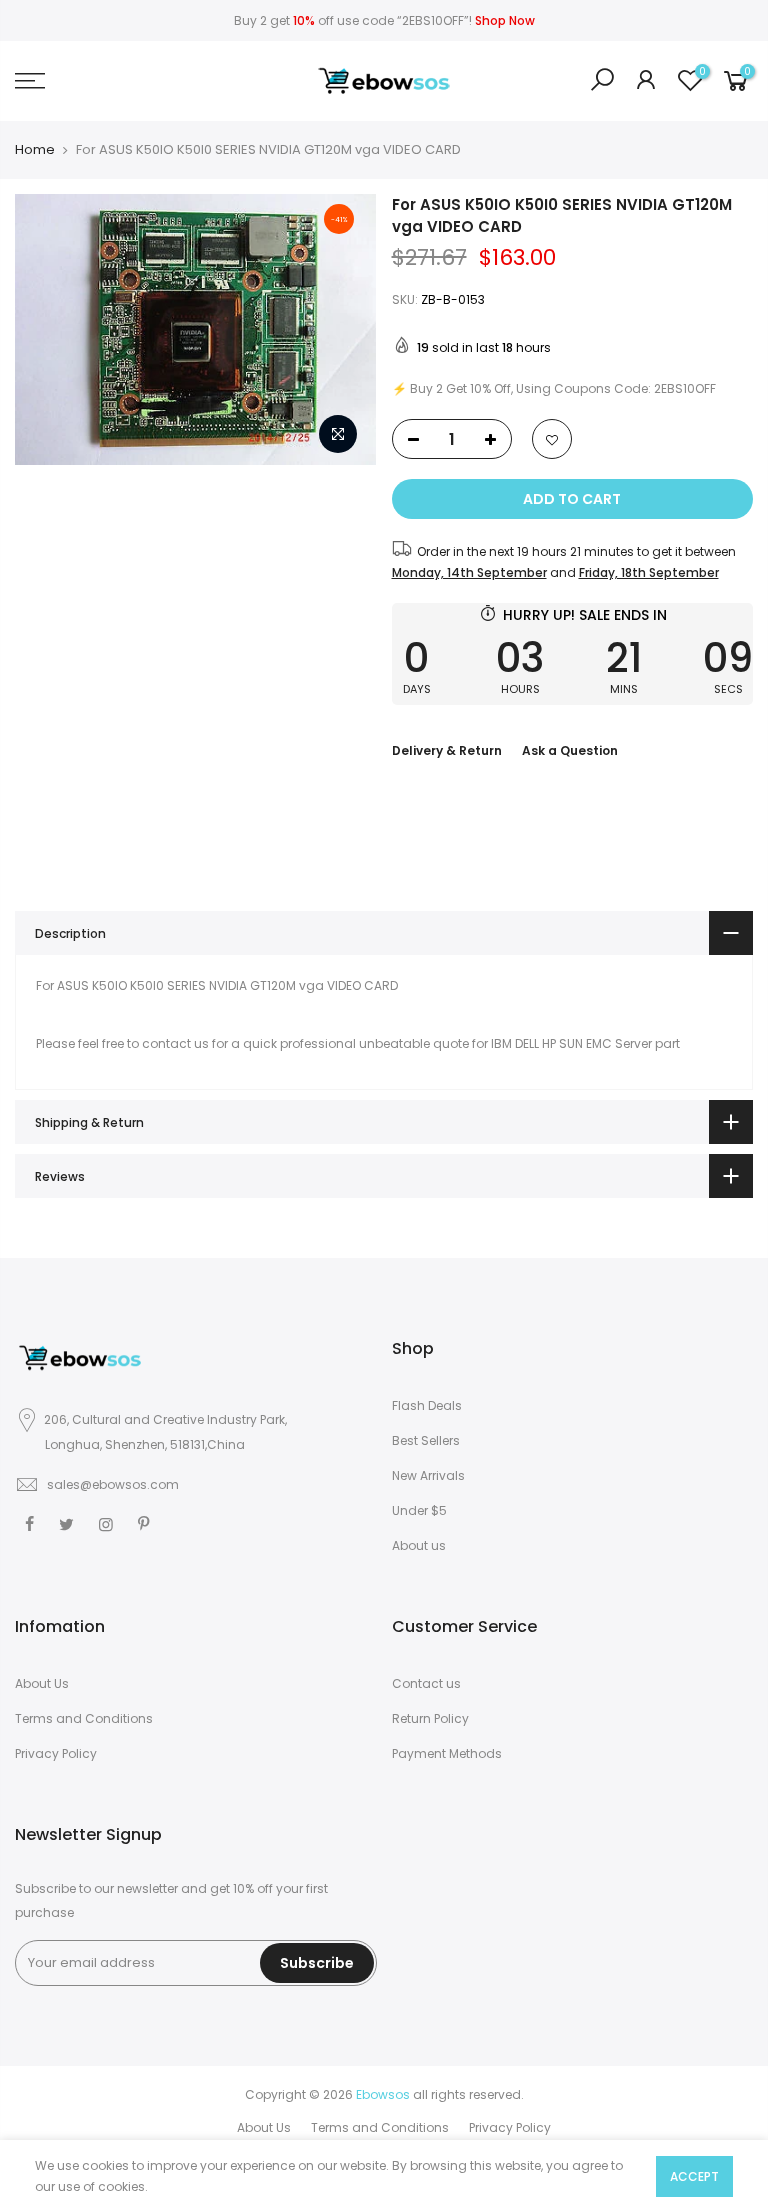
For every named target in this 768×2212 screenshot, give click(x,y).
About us (419, 1545)
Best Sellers (426, 1440)
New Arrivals (428, 1475)
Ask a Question (570, 750)
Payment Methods (447, 1753)
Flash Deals (427, 1405)
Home (35, 150)
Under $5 (419, 1510)
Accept (694, 2176)
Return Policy (430, 1718)
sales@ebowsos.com (113, 1484)
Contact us (426, 1683)
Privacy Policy (56, 1753)
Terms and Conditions (84, 1718)
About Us (42, 1683)
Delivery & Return (447, 750)
